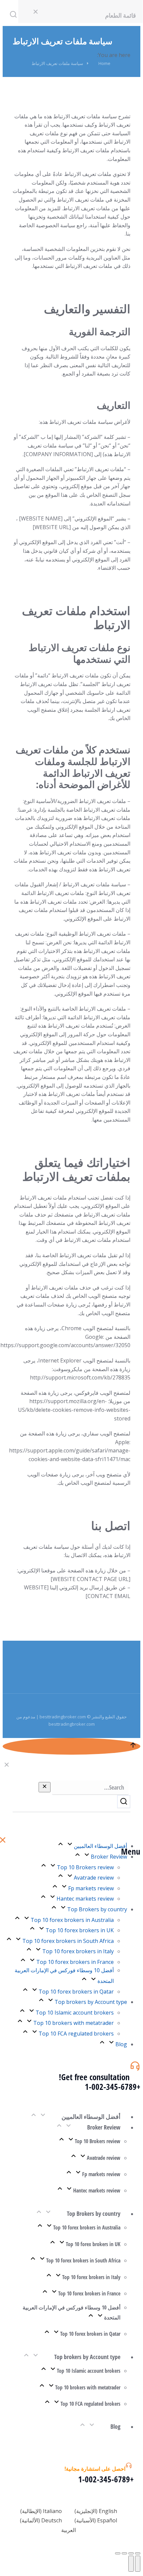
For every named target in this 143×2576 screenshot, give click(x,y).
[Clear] (45, 1787)
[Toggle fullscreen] (124, 2553)
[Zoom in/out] (118, 2553)
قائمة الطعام (121, 15)
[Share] (131, 2553)
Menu (131, 1851)
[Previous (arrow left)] (138, 2564)
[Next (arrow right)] (131, 2564)
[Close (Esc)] (138, 2553)
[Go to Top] (71, 1746)
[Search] (124, 1802)
